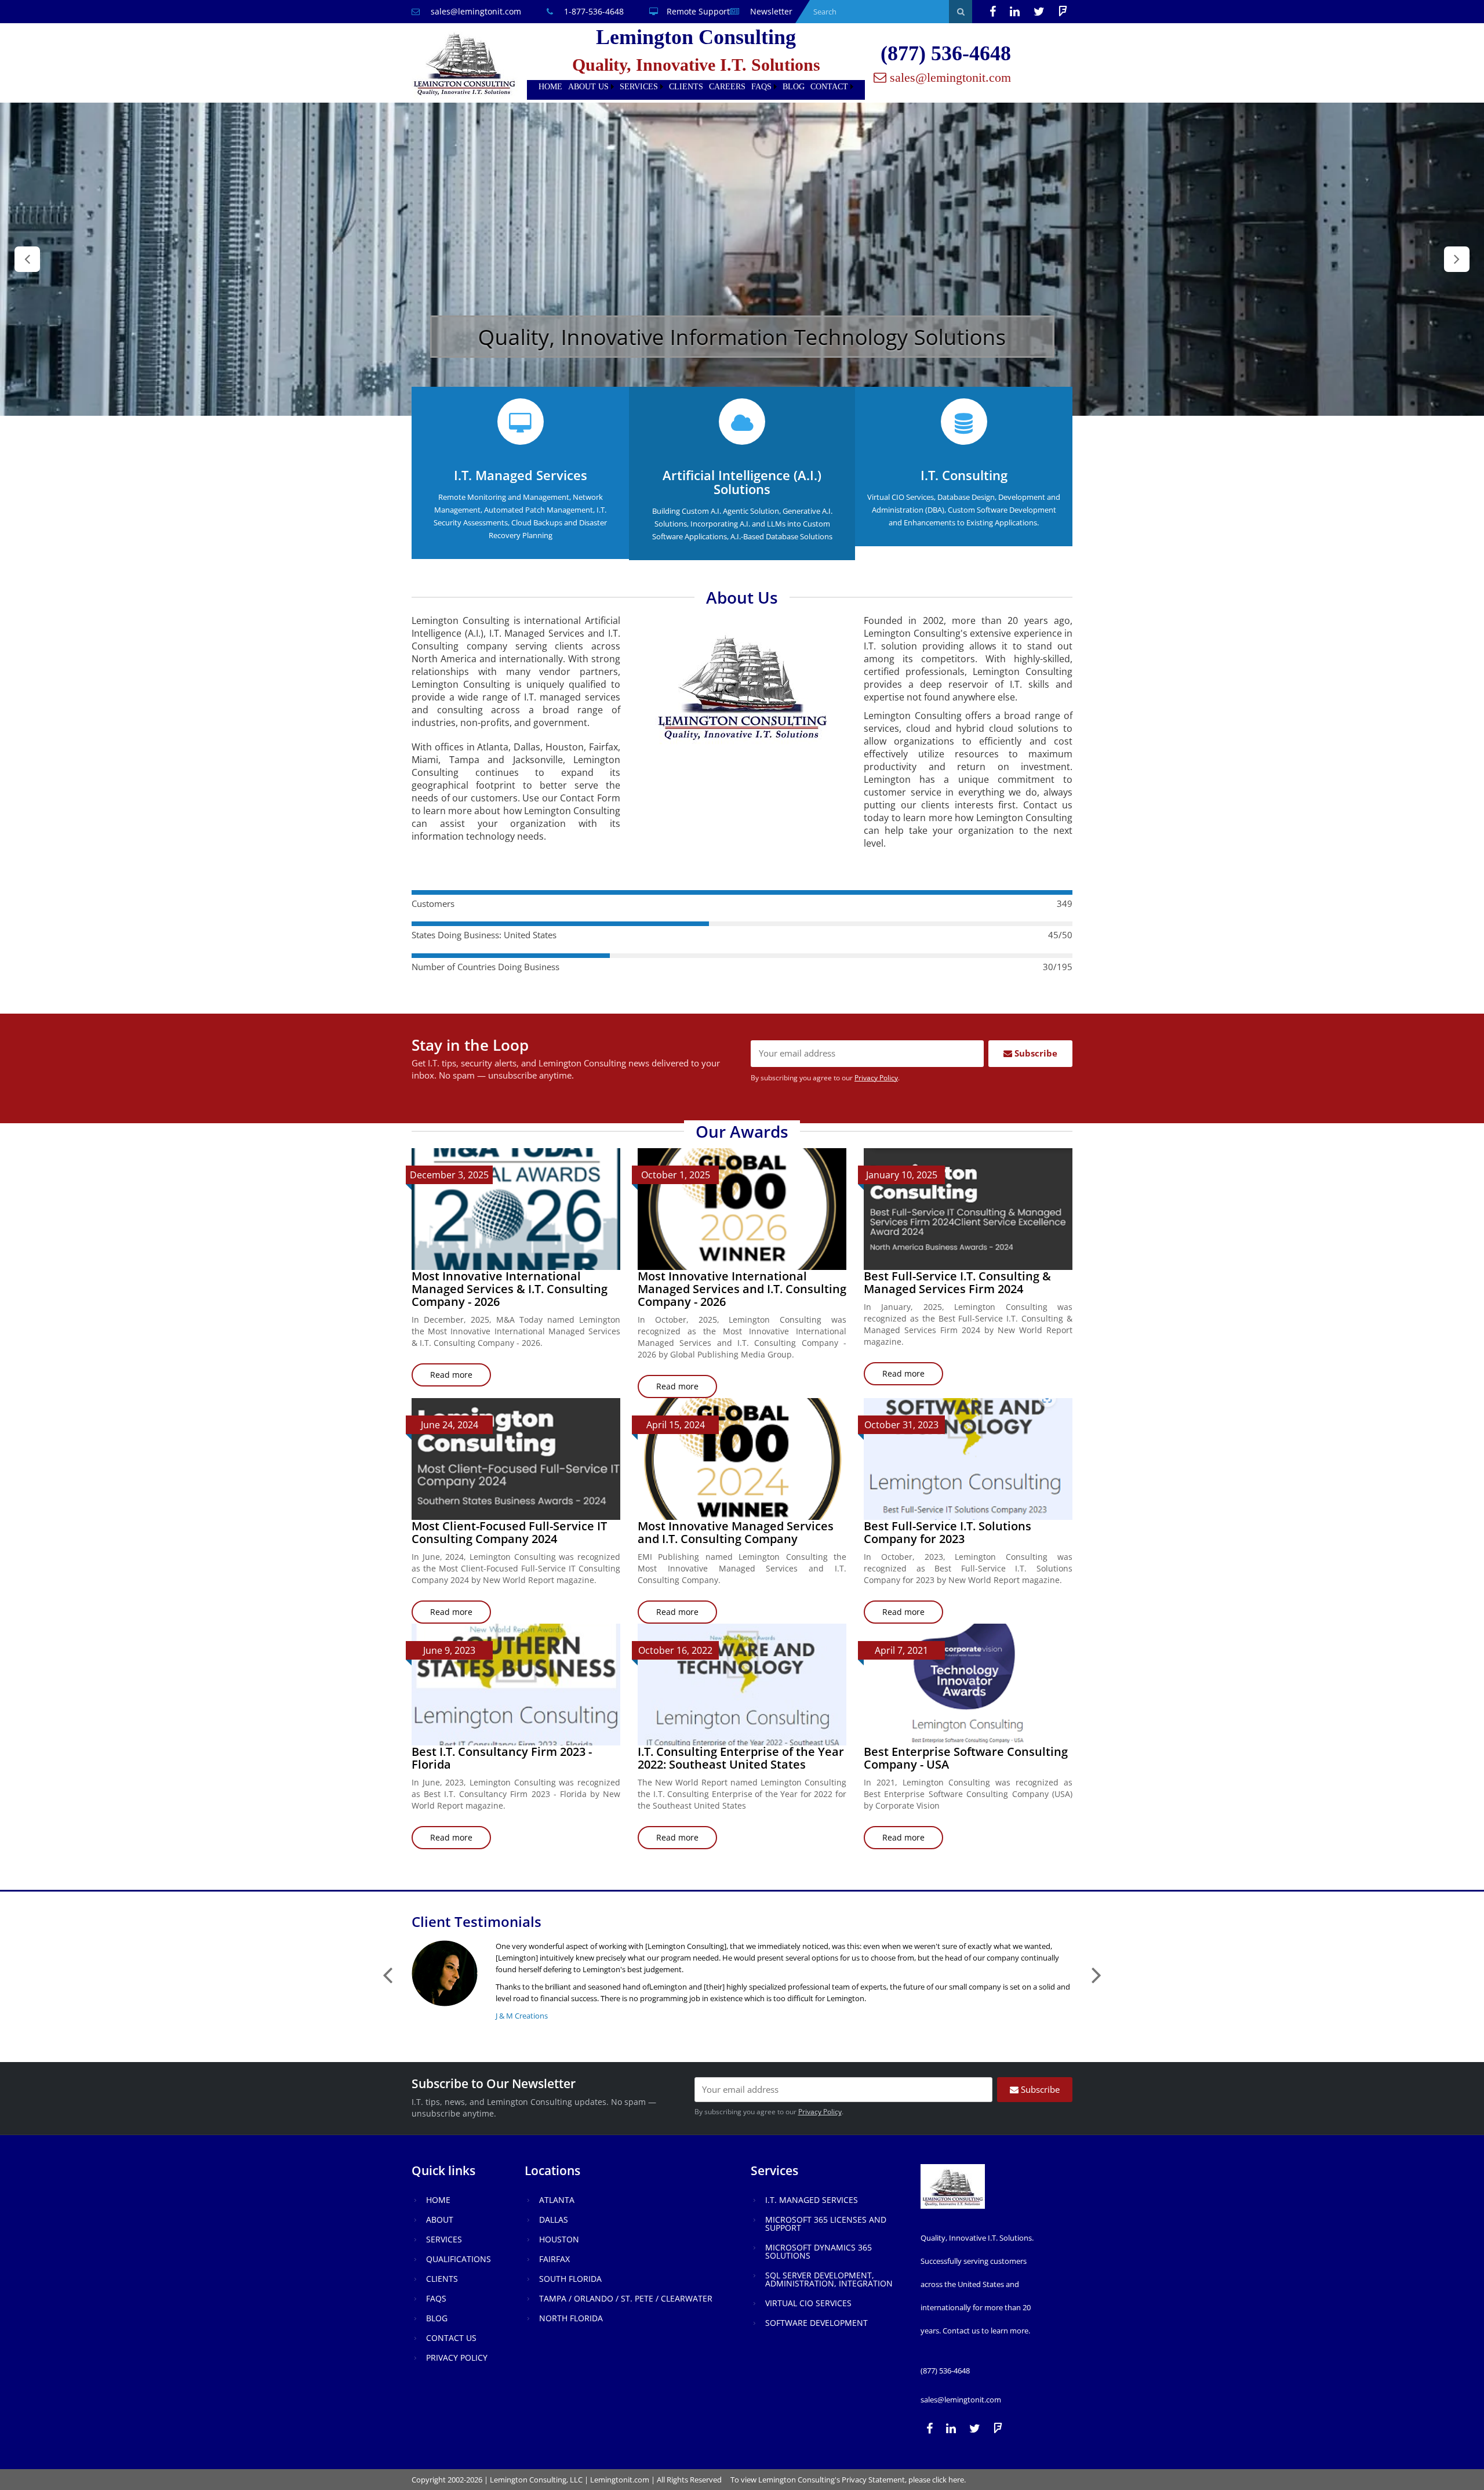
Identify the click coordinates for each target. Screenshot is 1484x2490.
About (440, 2219)
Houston (559, 2239)
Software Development (816, 2323)
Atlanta (557, 2200)
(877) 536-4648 (946, 53)
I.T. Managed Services (812, 2200)
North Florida (571, 2318)
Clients (686, 87)
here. (957, 2480)
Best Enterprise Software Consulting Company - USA (966, 1758)
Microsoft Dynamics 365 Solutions (819, 2251)
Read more (461, 1378)
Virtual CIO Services (808, 2303)
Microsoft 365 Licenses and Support (826, 2224)
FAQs (761, 87)
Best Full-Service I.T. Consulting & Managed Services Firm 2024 (957, 1282)
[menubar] (696, 87)
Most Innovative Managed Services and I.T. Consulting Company (736, 1532)
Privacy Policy (876, 1078)
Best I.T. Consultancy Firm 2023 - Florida (502, 1758)
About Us (588, 87)
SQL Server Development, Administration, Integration (829, 2279)
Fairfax (554, 2259)
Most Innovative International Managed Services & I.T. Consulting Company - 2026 (510, 1289)
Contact (829, 87)
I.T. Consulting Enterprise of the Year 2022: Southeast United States (741, 1758)
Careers (727, 87)
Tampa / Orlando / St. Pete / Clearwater (626, 2298)
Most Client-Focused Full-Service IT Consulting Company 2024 (509, 1532)
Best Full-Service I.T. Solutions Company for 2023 (947, 1532)
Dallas (554, 2219)
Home (550, 87)
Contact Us (451, 2338)
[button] (27, 259)
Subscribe (1035, 1053)
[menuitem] (550, 87)
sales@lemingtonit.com (475, 11)
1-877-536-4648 (593, 11)
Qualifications (459, 2259)
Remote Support (698, 11)
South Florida (570, 2279)
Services (639, 87)
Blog (794, 87)
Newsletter (770, 11)
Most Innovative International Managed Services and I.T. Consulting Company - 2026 (742, 1289)
